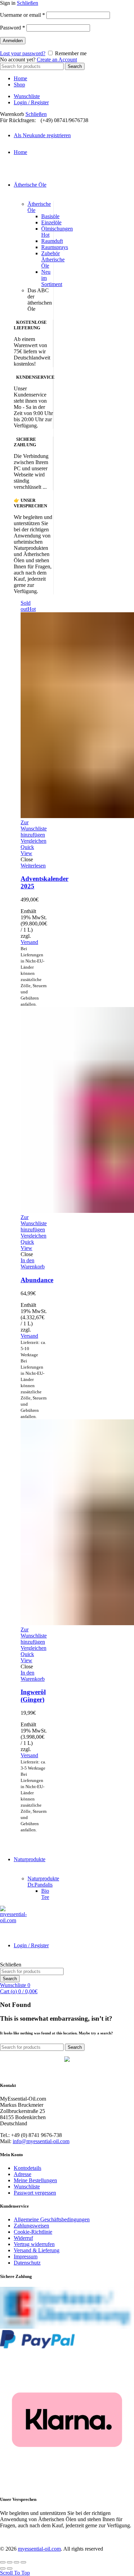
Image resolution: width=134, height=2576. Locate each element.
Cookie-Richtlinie (33, 2232)
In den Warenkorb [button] (33, 1263)
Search (75, 66)
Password (13, 28)
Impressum (26, 2256)
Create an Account (57, 60)
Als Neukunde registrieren (42, 135)
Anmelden (13, 41)
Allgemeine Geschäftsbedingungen (52, 2219)
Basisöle (50, 216)
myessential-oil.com (39, 2549)
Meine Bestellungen (35, 2180)
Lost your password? (23, 53)
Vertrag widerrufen (34, 2244)
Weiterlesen (33, 866)
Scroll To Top (15, 2573)
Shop (19, 85)
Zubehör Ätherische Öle (53, 259)
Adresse (23, 2174)
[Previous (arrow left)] (3, 2568)
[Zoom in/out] (23, 2562)
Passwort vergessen (35, 2193)
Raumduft (52, 241)
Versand (29, 942)
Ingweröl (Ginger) (33, 1696)
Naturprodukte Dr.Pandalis (43, 1882)
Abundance (37, 1280)
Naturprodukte (30, 1859)
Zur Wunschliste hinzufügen (34, 829)
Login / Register (31, 102)
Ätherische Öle (30, 185)
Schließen (27, 3)
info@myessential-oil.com (41, 2141)
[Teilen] (10, 2562)
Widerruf (23, 2238)
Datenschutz (27, 2263)
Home (20, 78)
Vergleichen (33, 841)
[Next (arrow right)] (10, 2568)
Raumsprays (55, 247)
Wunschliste (27, 96)
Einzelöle (51, 222)
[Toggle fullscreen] (16, 2562)
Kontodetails (27, 2168)
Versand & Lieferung (37, 2250)
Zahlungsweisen (31, 2226)
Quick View (27, 850)
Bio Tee (45, 1894)
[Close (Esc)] (3, 2562)
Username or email (23, 15)
